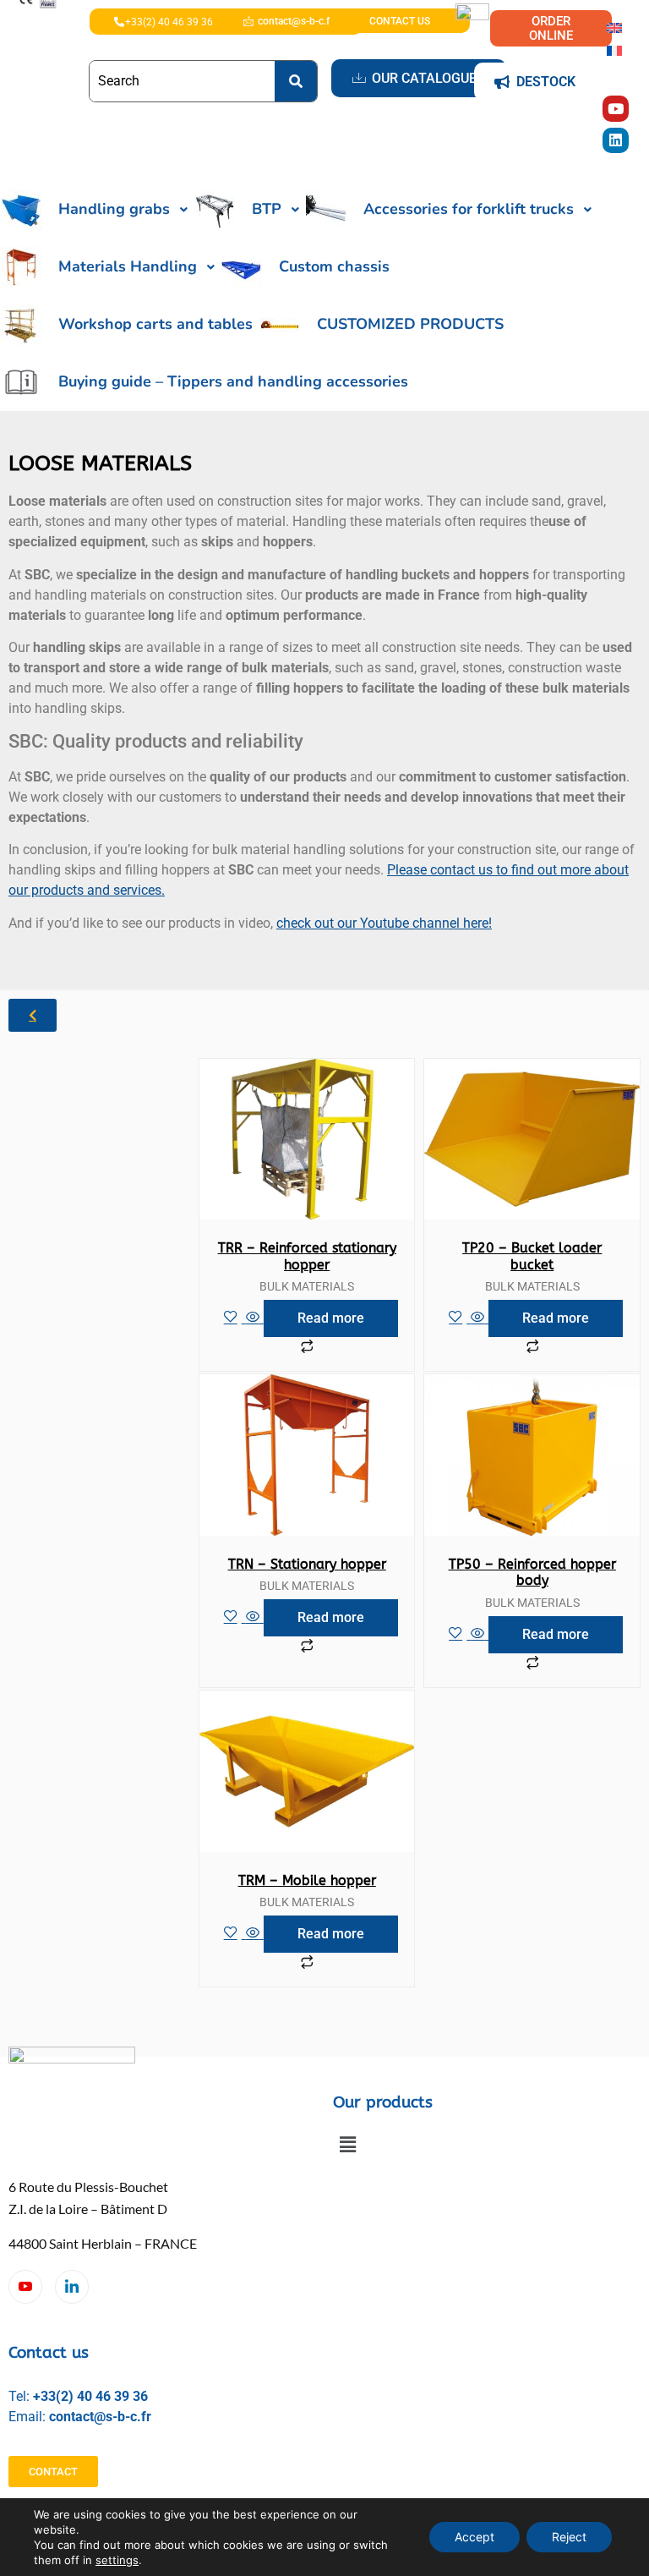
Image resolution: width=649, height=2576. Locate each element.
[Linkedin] (616, 141)
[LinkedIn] (72, 2287)
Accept (474, 2537)
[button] (347, 2144)
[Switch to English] (614, 27)
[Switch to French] (614, 49)
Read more (331, 1318)
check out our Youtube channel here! (384, 923)
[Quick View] (253, 1318)
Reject (569, 2537)
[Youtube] (616, 109)
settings (117, 2560)
